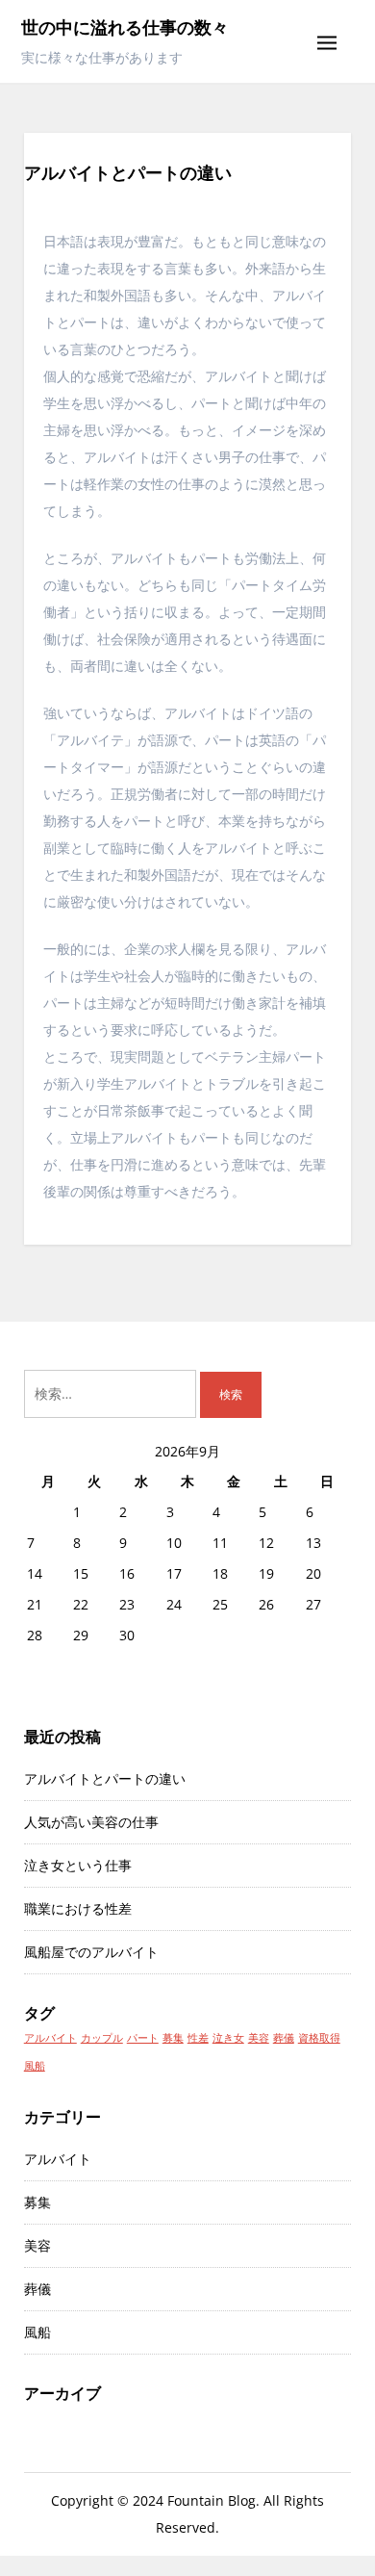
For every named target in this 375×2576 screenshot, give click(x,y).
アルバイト (50, 2038)
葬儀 (284, 2038)
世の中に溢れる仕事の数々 (125, 27)
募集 (173, 2038)
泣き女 (228, 2038)
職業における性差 (78, 1908)
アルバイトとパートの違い (105, 1778)
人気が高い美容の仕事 (91, 1822)
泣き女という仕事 (78, 1865)
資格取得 (319, 2038)
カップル (102, 2038)
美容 (259, 2038)
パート (143, 2038)
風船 (35, 2066)
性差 (198, 2038)
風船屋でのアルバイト (91, 1952)
